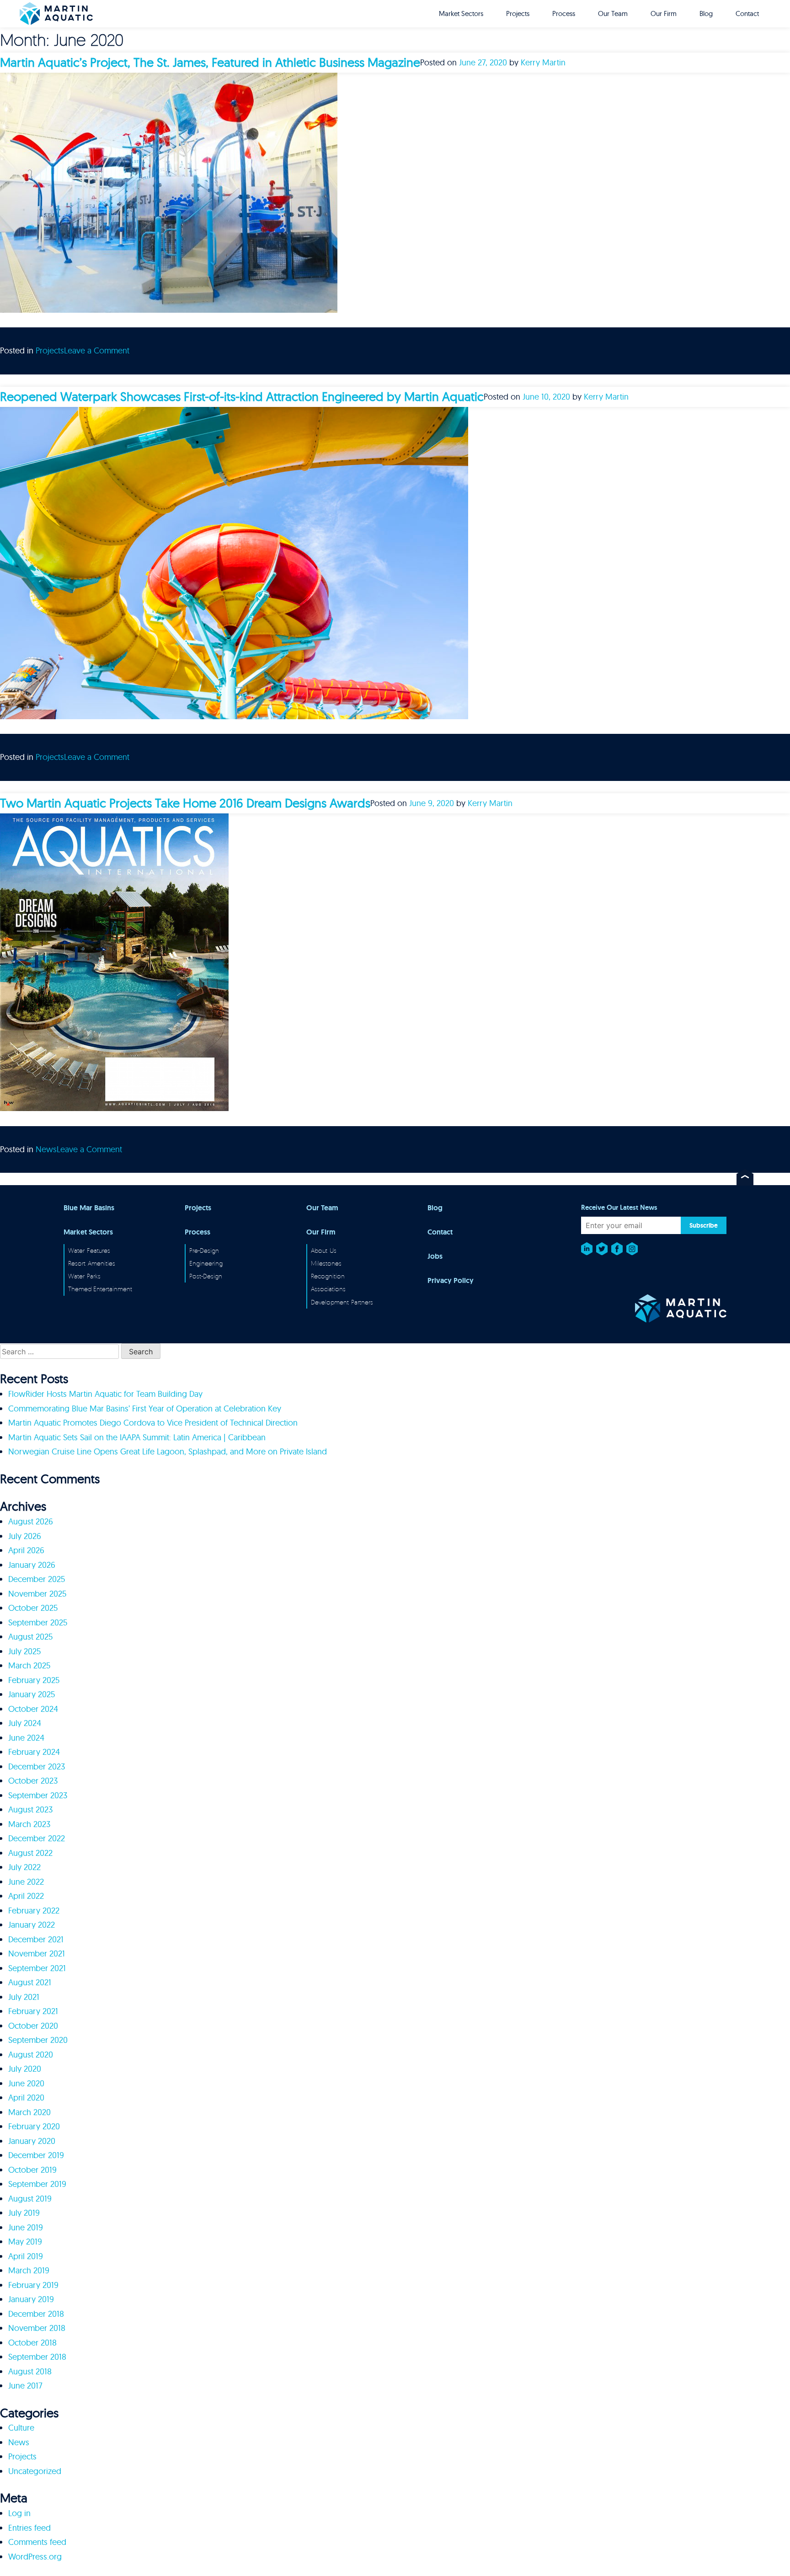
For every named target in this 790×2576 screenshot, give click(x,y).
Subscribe (704, 1225)
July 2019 (24, 2213)
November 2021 (37, 1953)
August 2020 (31, 2055)
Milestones (326, 1263)
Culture (21, 2428)
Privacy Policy (451, 1281)
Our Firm (664, 13)
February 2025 (34, 1680)
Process (564, 13)
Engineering (206, 1263)
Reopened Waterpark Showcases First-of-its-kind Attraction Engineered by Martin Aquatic (242, 396)
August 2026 (31, 1521)
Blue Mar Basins (89, 1208)
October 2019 (32, 2170)
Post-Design (206, 1276)
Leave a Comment (97, 350)
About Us (324, 1250)
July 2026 (25, 1536)
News (46, 1149)
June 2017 (25, 2386)
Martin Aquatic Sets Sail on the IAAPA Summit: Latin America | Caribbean (137, 1437)
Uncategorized (35, 2471)
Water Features (89, 1250)
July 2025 (24, 1651)
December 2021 (36, 1939)
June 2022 (26, 1882)
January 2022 (32, 1925)
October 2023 (33, 1781)
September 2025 (38, 1622)
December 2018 (36, 2314)
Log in (19, 2513)
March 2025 (29, 1665)
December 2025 (37, 1579)
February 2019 (33, 2285)
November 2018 (37, 2328)
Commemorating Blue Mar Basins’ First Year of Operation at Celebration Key (145, 1408)
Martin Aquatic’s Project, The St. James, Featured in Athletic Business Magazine (210, 62)
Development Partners (342, 1302)
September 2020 (38, 2040)
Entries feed (29, 2528)
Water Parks (84, 1276)
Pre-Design (204, 1250)
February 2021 (33, 2011)
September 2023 (38, 1795)
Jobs (435, 1256)
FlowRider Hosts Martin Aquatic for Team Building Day (105, 1394)
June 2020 (26, 2083)
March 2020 (29, 2112)
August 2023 (30, 1809)
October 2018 (32, 2343)
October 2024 (33, 1709)
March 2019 (29, 2270)
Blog (706, 13)
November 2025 (37, 1594)
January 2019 (31, 2299)
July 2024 (25, 1723)
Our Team (613, 13)
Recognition (328, 1276)
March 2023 (29, 1824)
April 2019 (26, 2256)
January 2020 (32, 2141)
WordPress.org (35, 2557)
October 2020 (33, 2026)
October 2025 (33, 1608)
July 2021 (24, 1997)
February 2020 (34, 2126)
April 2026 (26, 1550)
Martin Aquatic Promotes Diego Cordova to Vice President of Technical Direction (153, 1423)
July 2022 (24, 1867)
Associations (328, 1289)
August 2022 (30, 1853)
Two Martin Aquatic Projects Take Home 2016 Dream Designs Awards (185, 803)
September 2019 (37, 2184)
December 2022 (37, 1838)
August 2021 (30, 1982)
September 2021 (37, 1968)
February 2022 (34, 1911)
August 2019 (30, 2199)
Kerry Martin (543, 62)
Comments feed (37, 2542)
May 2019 (25, 2242)
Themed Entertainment (100, 1289)
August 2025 (30, 1637)
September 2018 (37, 2357)
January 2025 (32, 1694)
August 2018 (30, 2371)
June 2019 (26, 2227)
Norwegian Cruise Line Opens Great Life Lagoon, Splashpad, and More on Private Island (168, 1451)
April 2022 (26, 1896)
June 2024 (26, 1738)
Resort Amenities (92, 1263)
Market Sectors (461, 13)
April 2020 (26, 2098)
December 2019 (36, 2155)
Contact (747, 13)
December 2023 (37, 1766)
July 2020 (25, 2069)
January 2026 (32, 1565)
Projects (518, 13)
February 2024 (34, 1752)
